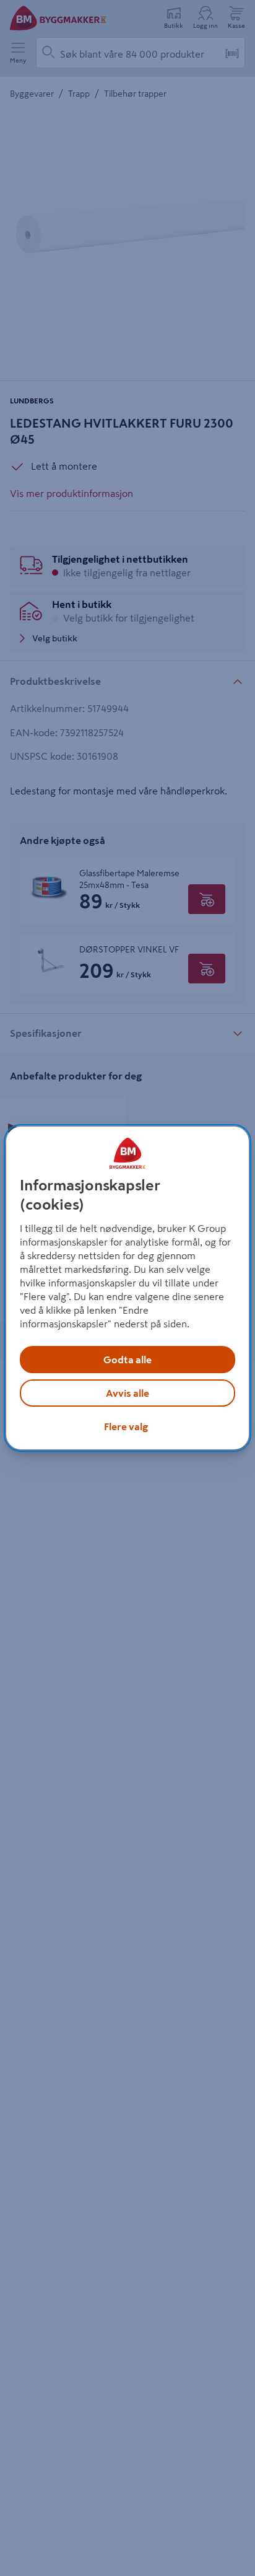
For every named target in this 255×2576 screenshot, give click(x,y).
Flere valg (126, 1426)
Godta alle (127, 1360)
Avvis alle (127, 1393)
